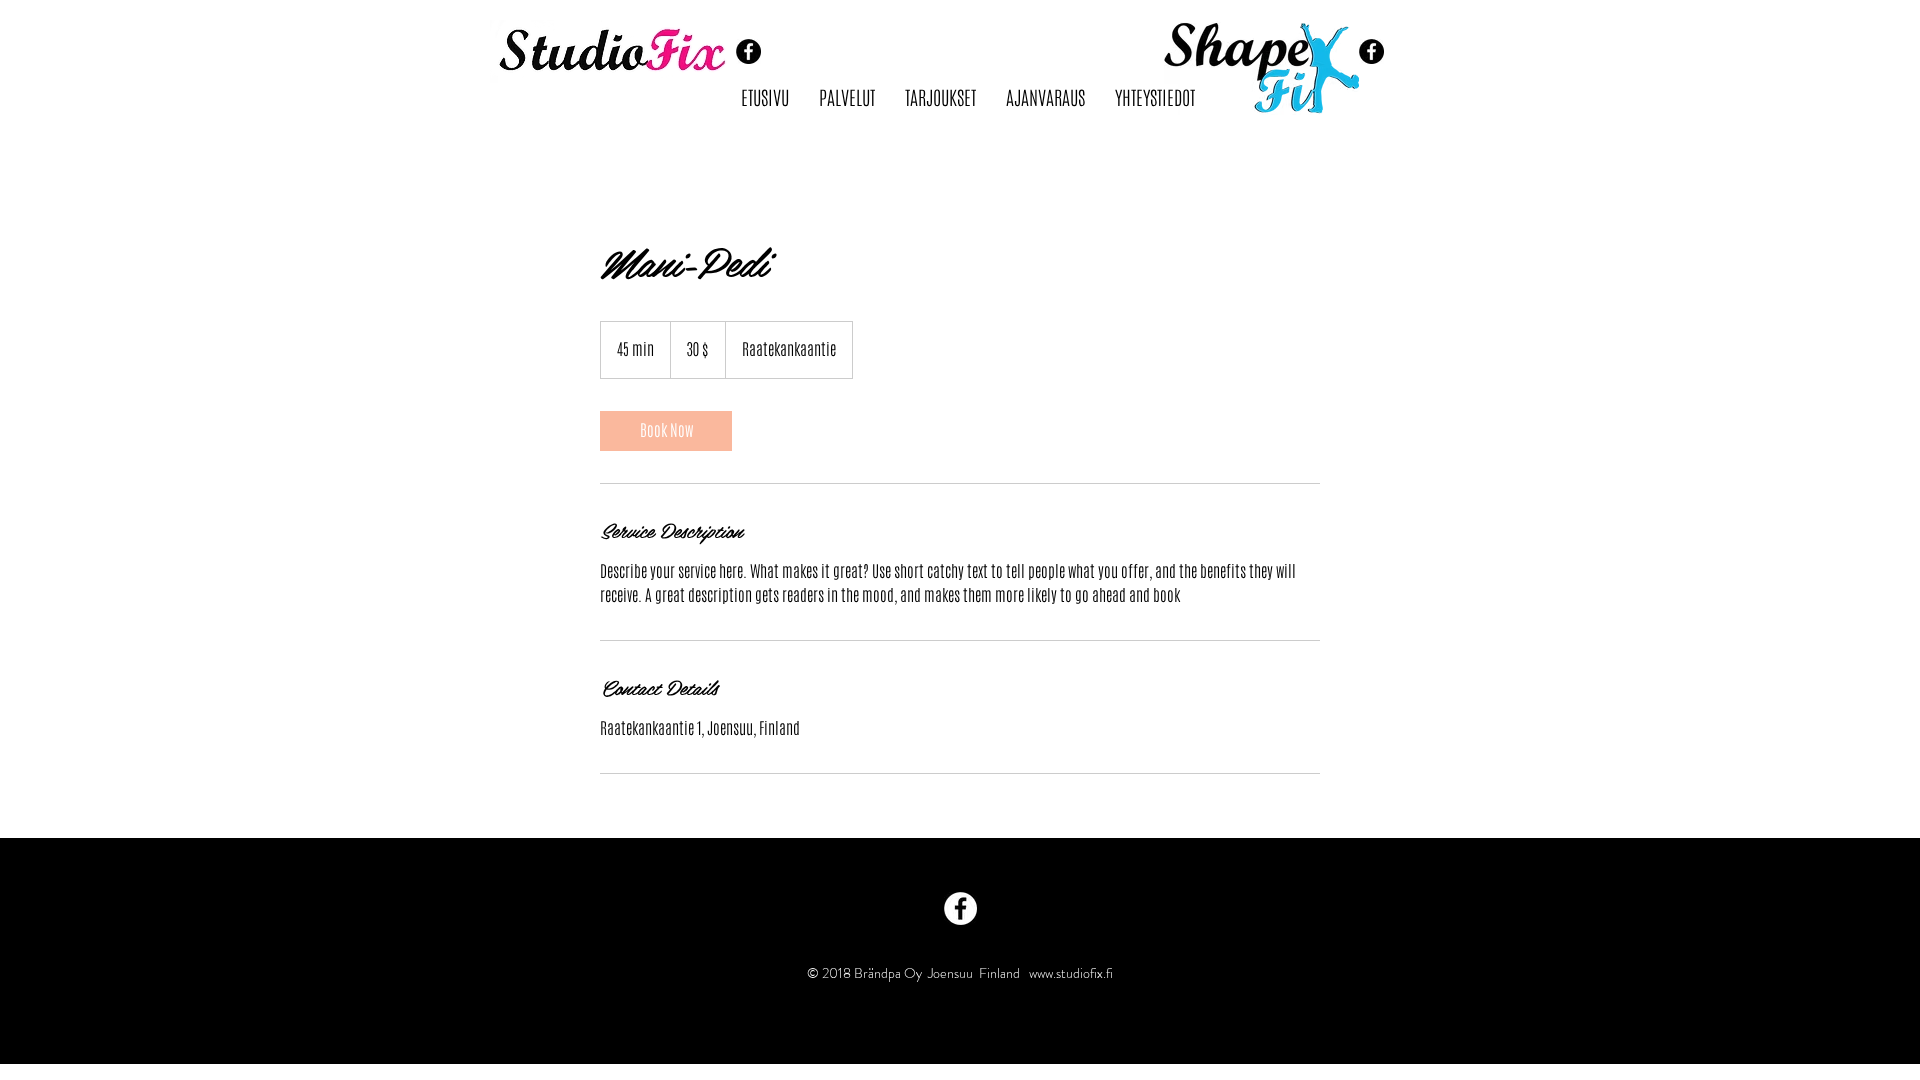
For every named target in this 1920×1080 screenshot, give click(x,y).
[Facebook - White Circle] (960, 908)
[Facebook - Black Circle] (748, 51)
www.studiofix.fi (1071, 973)
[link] (666, 431)
